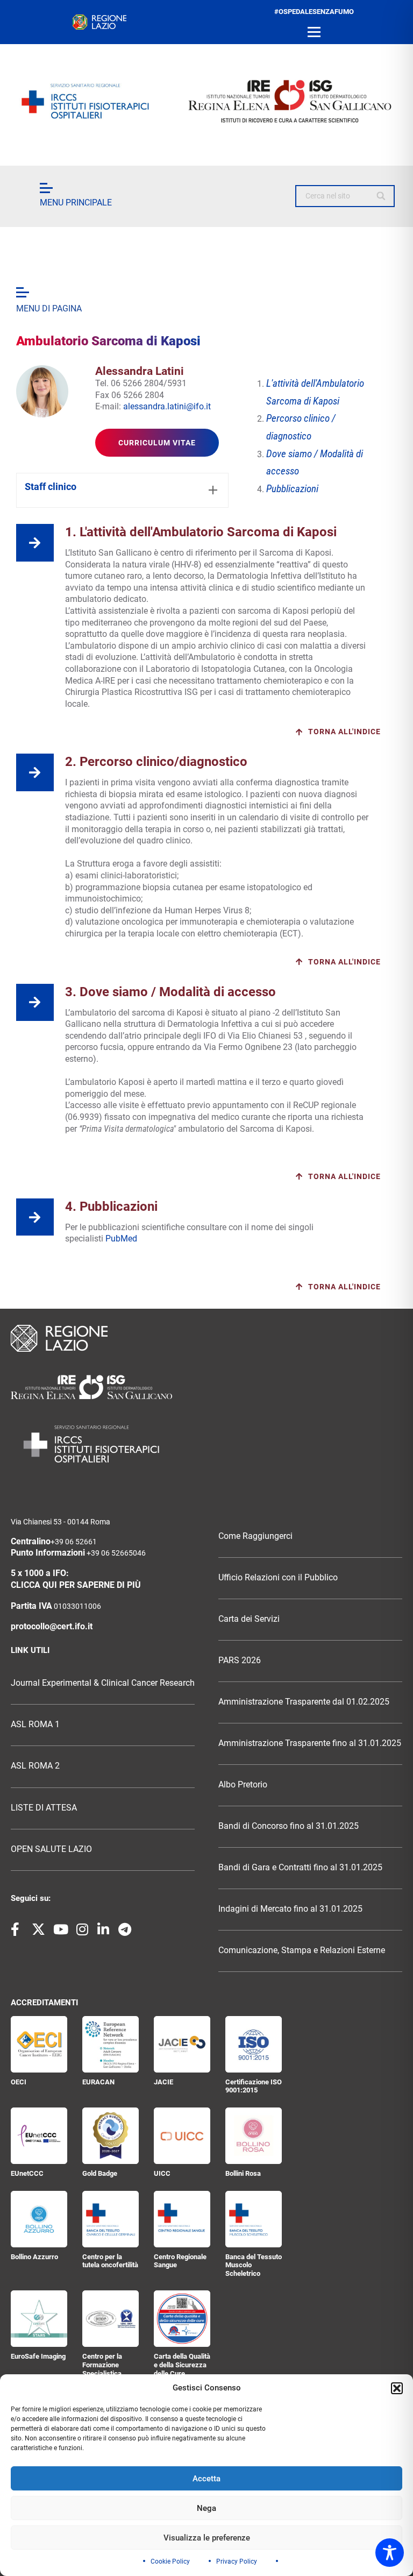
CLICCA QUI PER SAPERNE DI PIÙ (76, 1585)
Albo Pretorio (243, 1785)
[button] (397, 2388)
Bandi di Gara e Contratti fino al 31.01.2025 (300, 1868)
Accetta (206, 2479)
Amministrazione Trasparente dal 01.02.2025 (304, 1702)
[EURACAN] (111, 2044)
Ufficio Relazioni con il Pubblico (278, 1578)
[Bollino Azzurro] (39, 2219)
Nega (206, 2508)
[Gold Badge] (111, 2136)
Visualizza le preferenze (207, 2538)
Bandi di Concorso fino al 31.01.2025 (289, 1826)
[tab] (122, 490)
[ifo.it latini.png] (42, 391)
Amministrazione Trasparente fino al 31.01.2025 (310, 1743)
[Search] (382, 196)
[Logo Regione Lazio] (206, 1338)
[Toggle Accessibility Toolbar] (390, 2553)
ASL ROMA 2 (35, 1766)
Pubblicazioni (292, 489)
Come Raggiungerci (255, 1536)
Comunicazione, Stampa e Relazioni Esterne (302, 1950)
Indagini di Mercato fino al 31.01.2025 (290, 1909)
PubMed (122, 1239)
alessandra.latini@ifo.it (167, 406)
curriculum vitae (157, 443)
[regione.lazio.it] (99, 22)
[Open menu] (314, 32)
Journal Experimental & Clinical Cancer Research (103, 1683)
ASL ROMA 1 (35, 1725)
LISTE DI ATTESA (44, 1808)
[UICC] (182, 2136)
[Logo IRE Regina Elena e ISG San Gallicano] (206, 101)
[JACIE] (182, 2044)
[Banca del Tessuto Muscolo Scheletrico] (254, 2219)
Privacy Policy (237, 2561)
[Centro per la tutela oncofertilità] (111, 2219)
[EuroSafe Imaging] (39, 2319)
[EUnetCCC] (39, 2136)
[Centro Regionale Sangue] (182, 2219)
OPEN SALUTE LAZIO (51, 1849)
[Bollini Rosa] (254, 2136)
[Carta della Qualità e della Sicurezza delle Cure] (182, 2319)
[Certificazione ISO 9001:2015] (254, 2044)
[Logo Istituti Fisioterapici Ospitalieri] (206, 1387)
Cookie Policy (170, 2561)
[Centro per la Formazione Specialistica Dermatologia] (111, 2319)
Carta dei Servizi (249, 1619)
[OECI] (39, 2044)
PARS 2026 (240, 1660)
